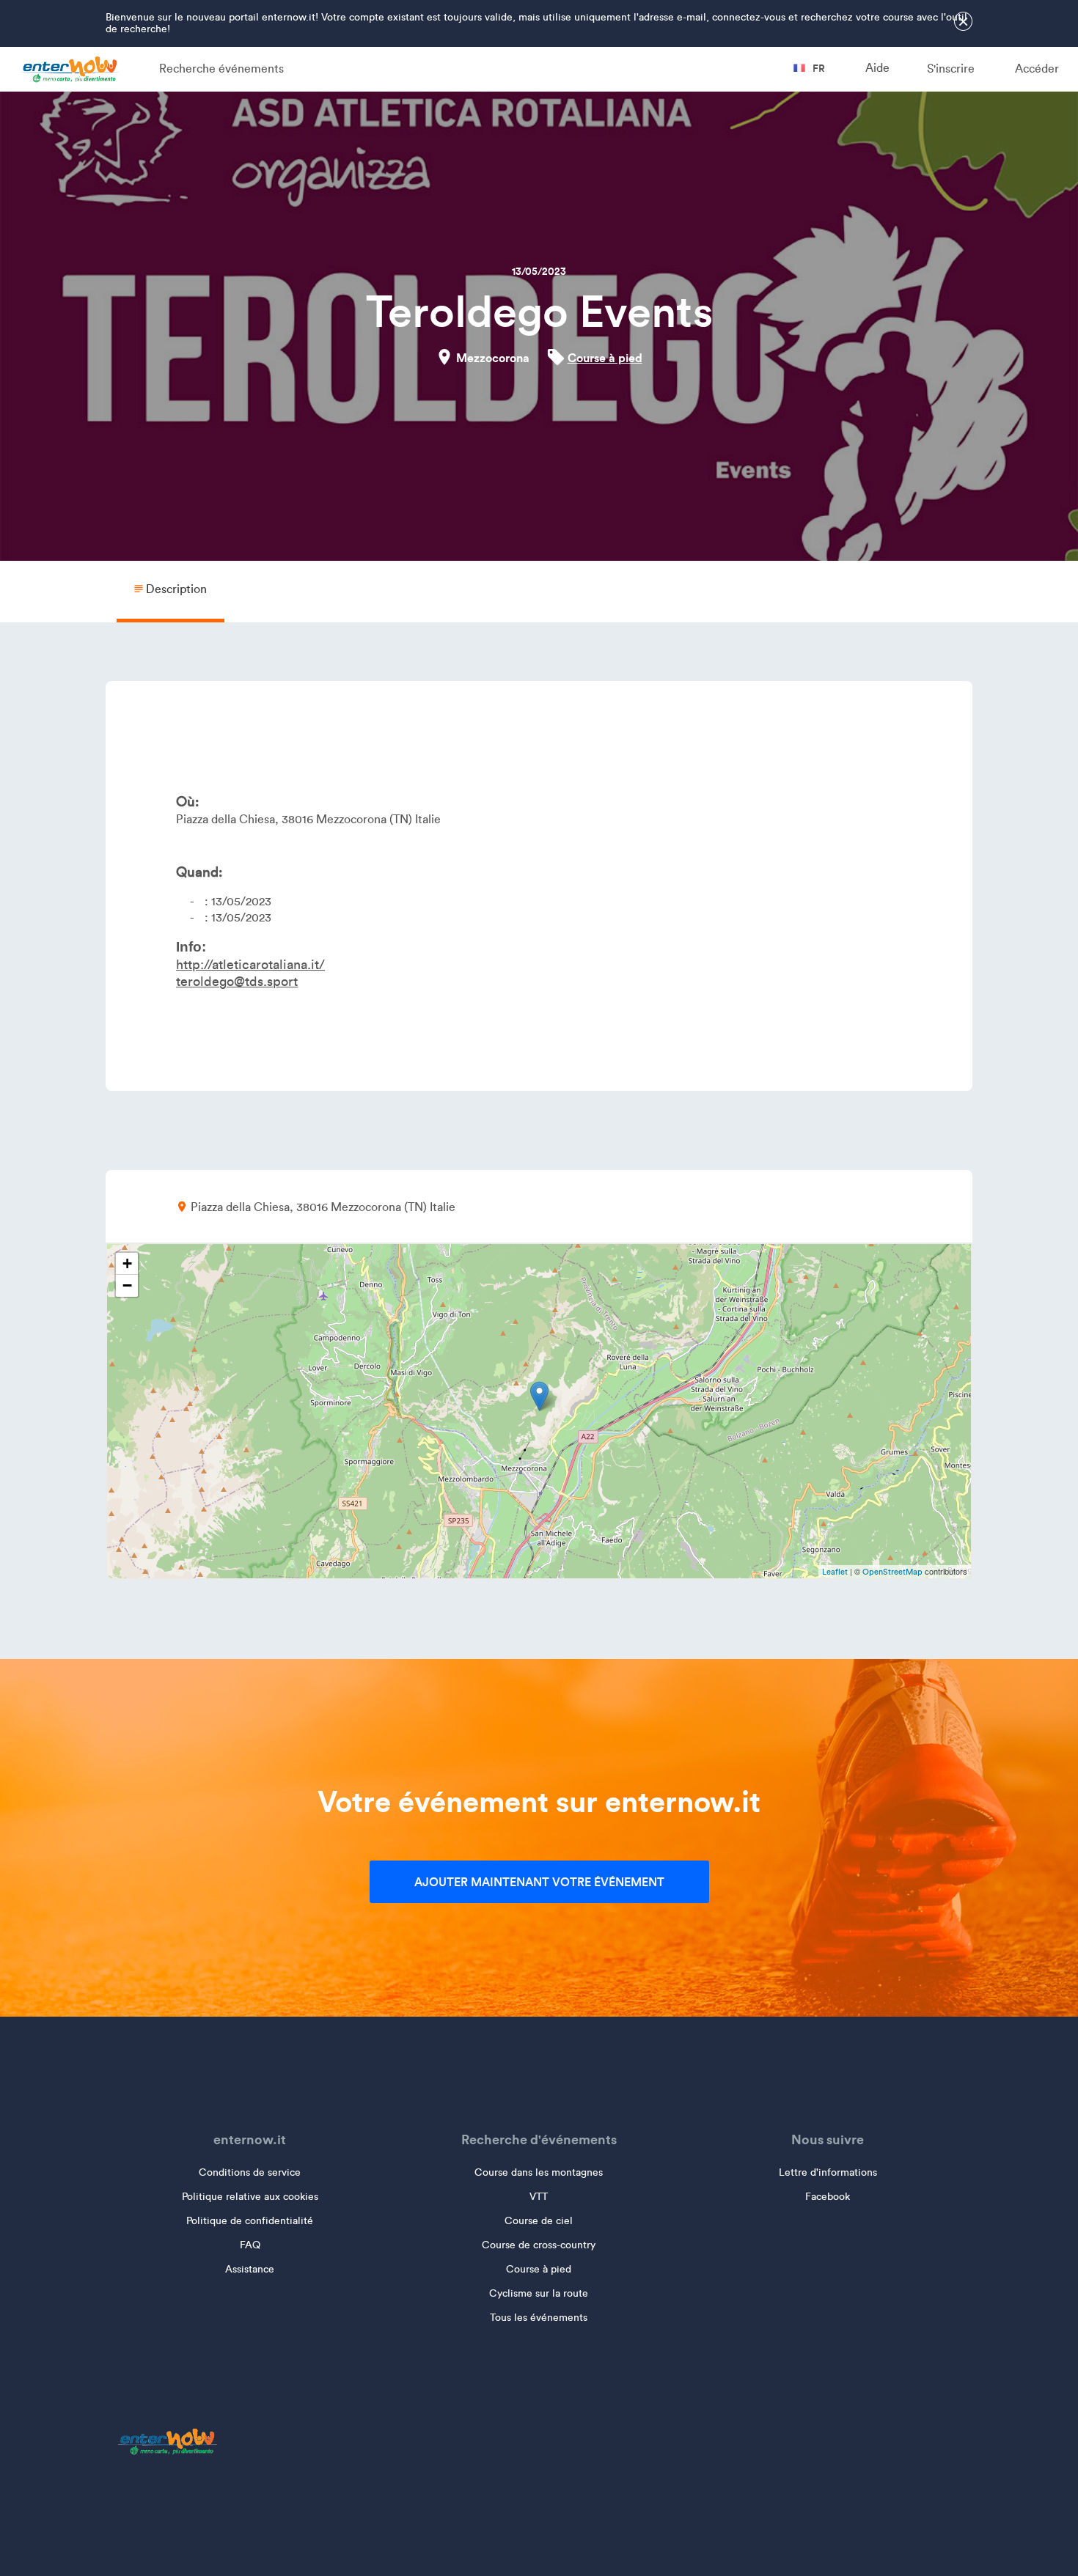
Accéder (1037, 69)
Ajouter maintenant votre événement (539, 1882)
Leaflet (835, 1572)
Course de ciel (539, 2221)
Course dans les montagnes (539, 2172)
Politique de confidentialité (250, 2221)
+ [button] (127, 1263)
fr (818, 68)
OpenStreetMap (892, 1572)
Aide (877, 68)
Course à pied (605, 358)
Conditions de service (250, 2172)
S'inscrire (951, 69)
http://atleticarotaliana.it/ (250, 965)
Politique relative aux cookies (250, 2197)
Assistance (250, 2269)
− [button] (127, 1285)
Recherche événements (221, 69)
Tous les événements (539, 2318)
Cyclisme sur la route (539, 2293)
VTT (539, 2197)
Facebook (828, 2197)
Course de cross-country (539, 2245)
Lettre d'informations (828, 2172)
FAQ (250, 2245)
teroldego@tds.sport (237, 982)
